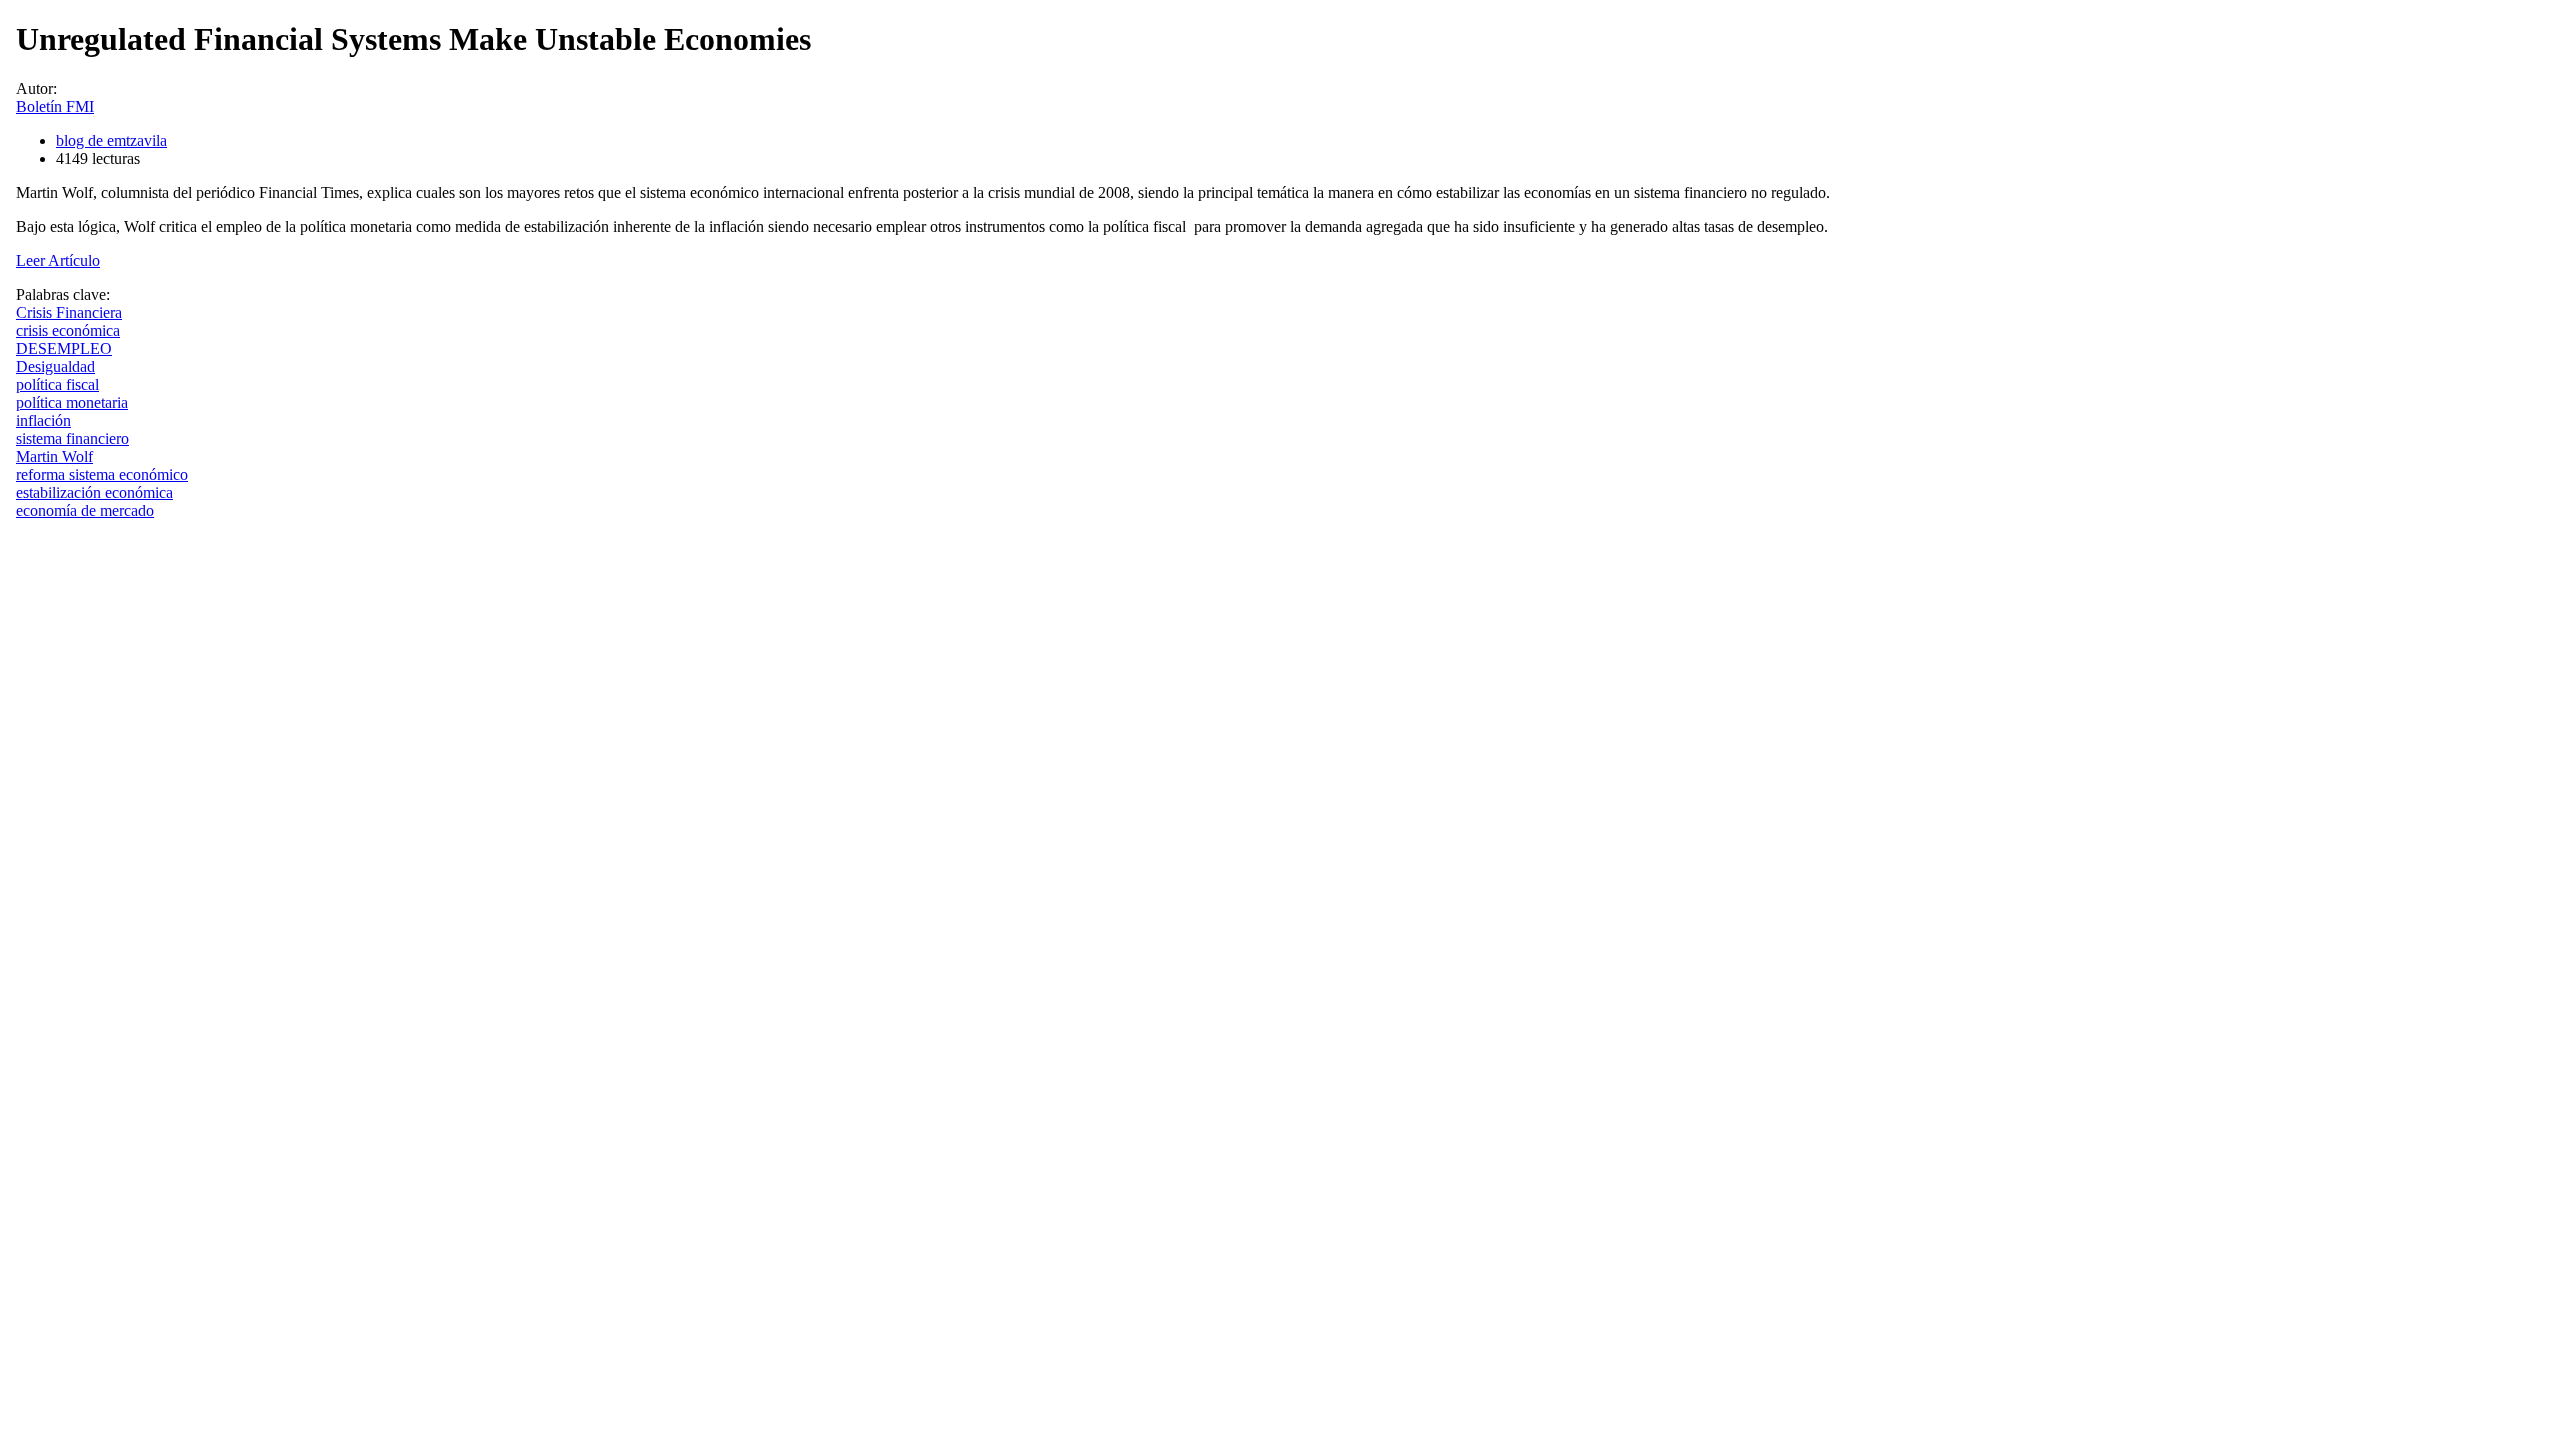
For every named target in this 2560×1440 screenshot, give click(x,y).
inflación (43, 420)
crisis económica (68, 330)
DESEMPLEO (64, 348)
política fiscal (57, 384)
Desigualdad (55, 366)
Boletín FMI (55, 106)
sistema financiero (72, 438)
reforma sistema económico (102, 474)
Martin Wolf (54, 456)
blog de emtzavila (111, 140)
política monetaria (72, 402)
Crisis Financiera (69, 312)
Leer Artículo (58, 260)
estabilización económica (94, 492)
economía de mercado (85, 510)
